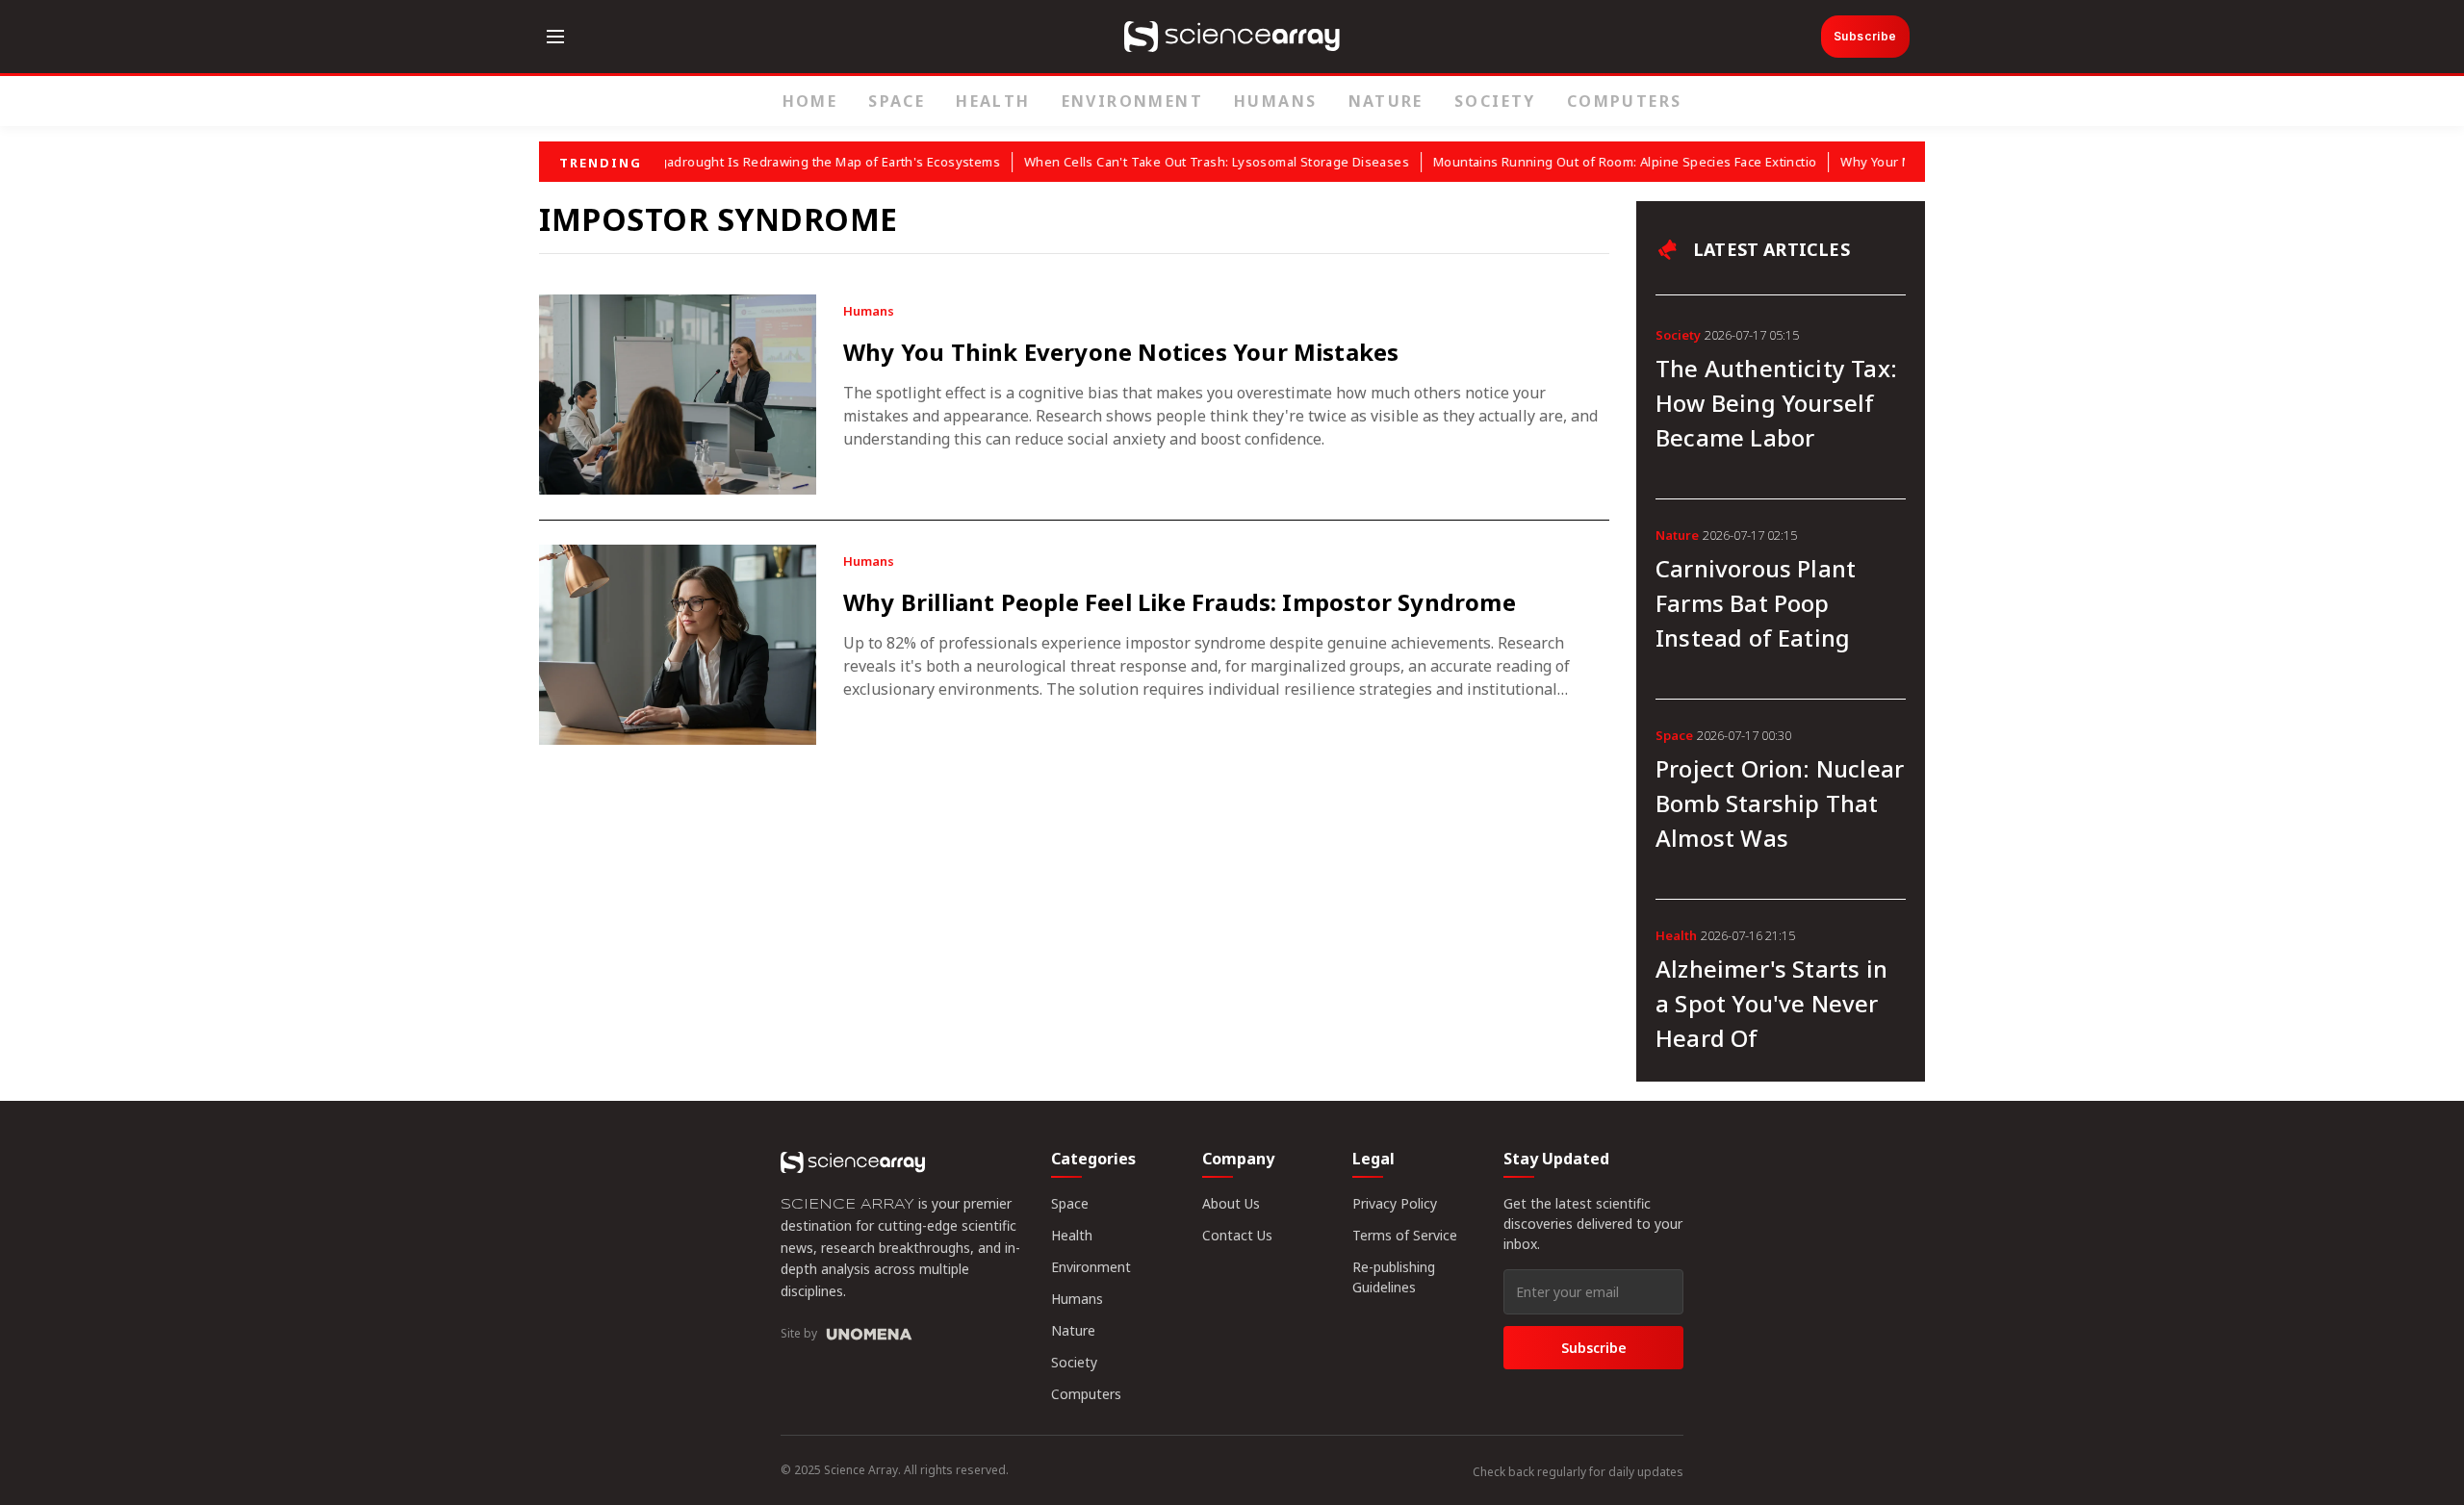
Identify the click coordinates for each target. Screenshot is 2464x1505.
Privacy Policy (1395, 1203)
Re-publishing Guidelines (1394, 1277)
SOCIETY (1495, 101)
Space (1070, 1203)
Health (1072, 1235)
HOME (810, 101)
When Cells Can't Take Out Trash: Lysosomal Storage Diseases (1196, 162)
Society (1074, 1362)
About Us (1231, 1203)
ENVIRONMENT (1132, 101)
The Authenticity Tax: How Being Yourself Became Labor (1776, 403)
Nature (1073, 1330)
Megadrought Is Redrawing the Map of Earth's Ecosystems (800, 162)
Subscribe (1865, 36)
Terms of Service (1405, 1235)
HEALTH (993, 101)
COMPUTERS (1625, 101)
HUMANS (1275, 101)
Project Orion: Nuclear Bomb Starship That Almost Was (1780, 803)
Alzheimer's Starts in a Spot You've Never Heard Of (1771, 1003)
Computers (1086, 1394)
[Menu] (555, 37)
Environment (1091, 1267)
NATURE (1386, 101)
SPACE (897, 101)
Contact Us (1237, 1235)
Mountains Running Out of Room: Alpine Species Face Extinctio (1604, 162)
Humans (1077, 1299)
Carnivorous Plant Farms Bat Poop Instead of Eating (1756, 603)
